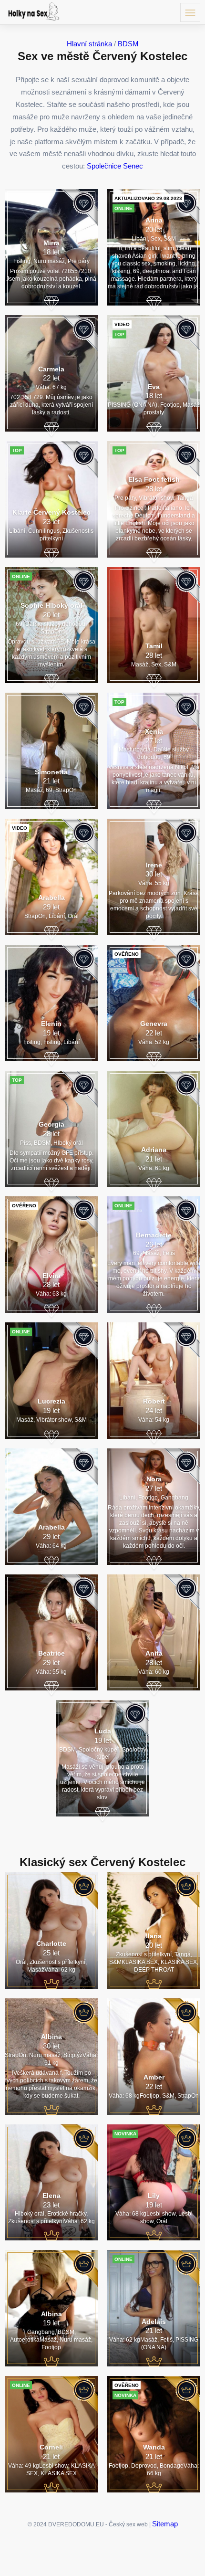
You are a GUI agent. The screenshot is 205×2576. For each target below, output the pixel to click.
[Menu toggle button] (190, 12)
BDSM (128, 44)
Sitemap (165, 2524)
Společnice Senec (115, 166)
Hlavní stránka (89, 44)
